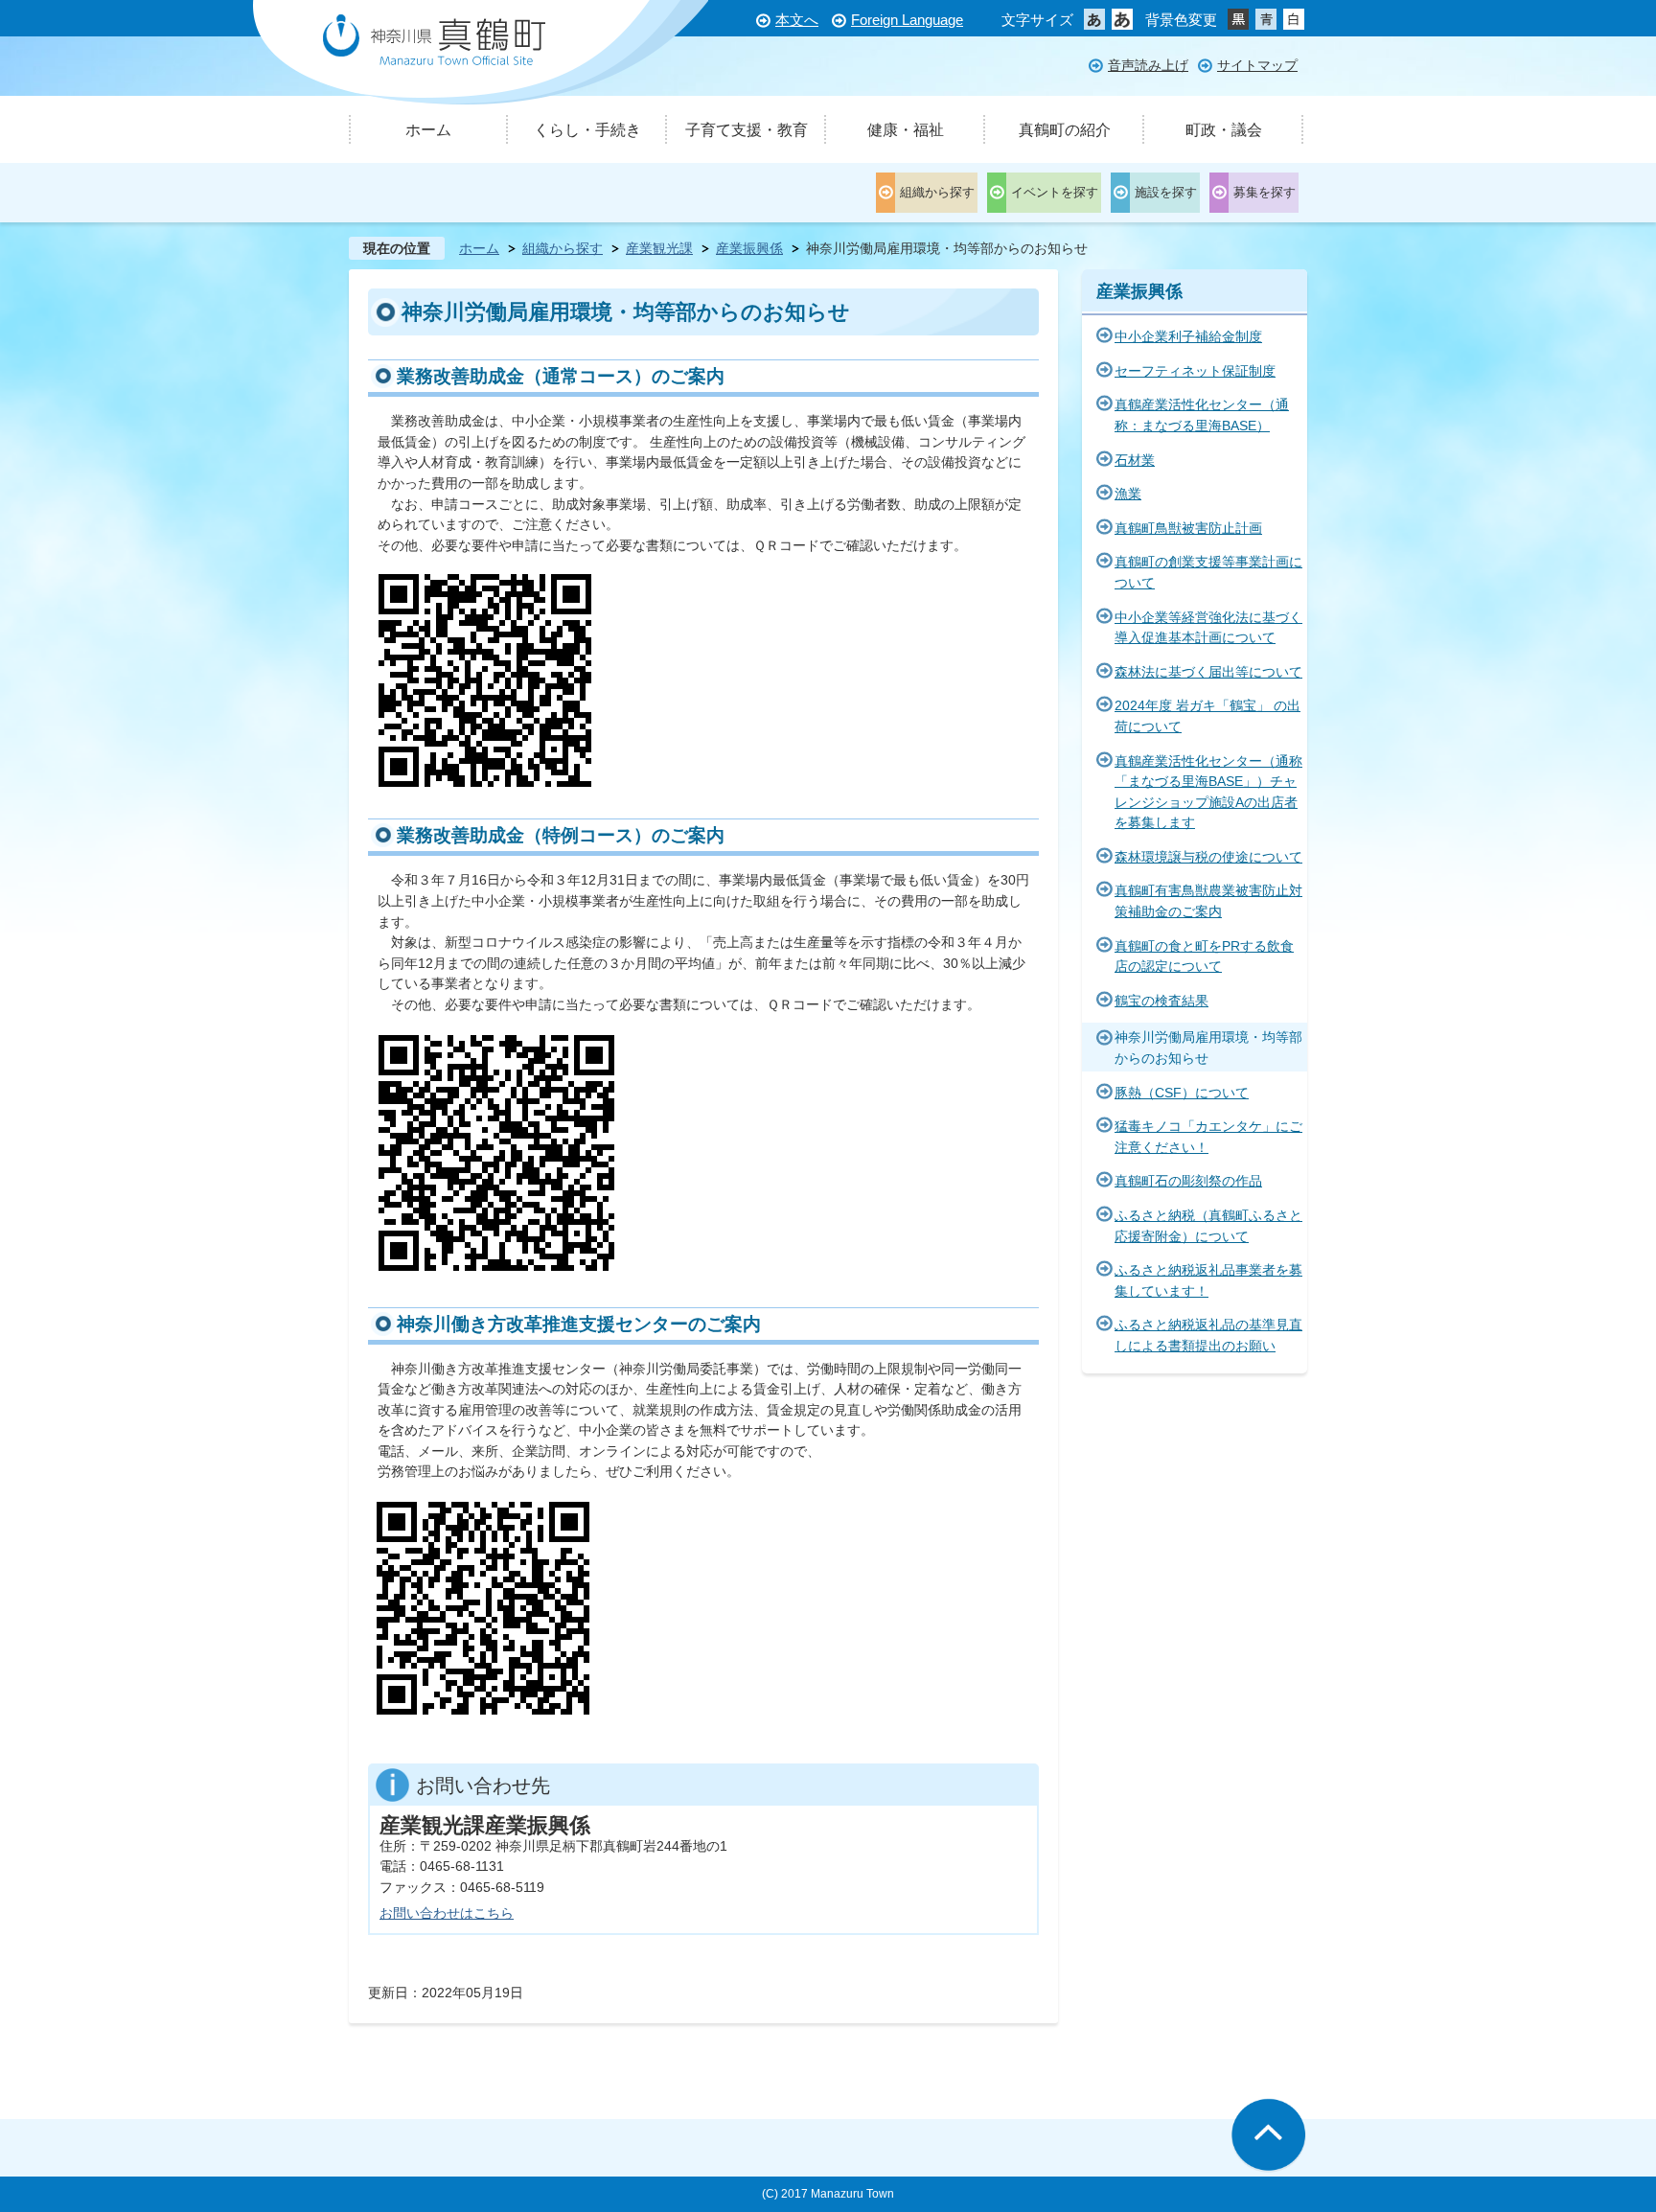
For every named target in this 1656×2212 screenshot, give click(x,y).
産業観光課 (659, 248)
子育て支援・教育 (747, 130)
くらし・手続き (587, 130)
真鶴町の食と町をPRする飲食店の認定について (1204, 956)
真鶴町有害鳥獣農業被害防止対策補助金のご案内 (1208, 901)
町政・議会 (1224, 130)
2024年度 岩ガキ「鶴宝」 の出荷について (1207, 716)
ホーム (428, 130)
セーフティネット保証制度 (1195, 371)
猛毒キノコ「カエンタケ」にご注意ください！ (1208, 1137)
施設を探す (1166, 192)
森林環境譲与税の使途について (1208, 857)
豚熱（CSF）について (1182, 1093)
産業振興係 (749, 248)
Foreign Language (907, 20)
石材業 (1135, 460)
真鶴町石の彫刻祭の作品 (1188, 1181)
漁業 (1128, 494)
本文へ (797, 20)
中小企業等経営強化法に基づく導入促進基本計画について (1208, 628)
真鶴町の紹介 (1065, 130)
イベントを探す (1055, 192)
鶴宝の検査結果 (1161, 1001)
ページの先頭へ (1268, 2136)
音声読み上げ (1148, 65)
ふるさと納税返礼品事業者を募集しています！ (1208, 1280)
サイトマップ (1257, 65)
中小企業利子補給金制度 (1188, 336)
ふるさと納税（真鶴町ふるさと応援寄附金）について (1208, 1226)
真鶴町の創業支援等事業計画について (1208, 572)
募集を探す (1265, 192)
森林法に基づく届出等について (1208, 672)
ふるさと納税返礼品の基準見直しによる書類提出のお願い (1208, 1335)
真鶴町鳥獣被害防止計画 (1188, 528)
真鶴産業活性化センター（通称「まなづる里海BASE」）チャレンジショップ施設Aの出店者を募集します (1208, 792)
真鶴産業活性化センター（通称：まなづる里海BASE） (1202, 415)
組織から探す (937, 192)
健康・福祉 (906, 130)
